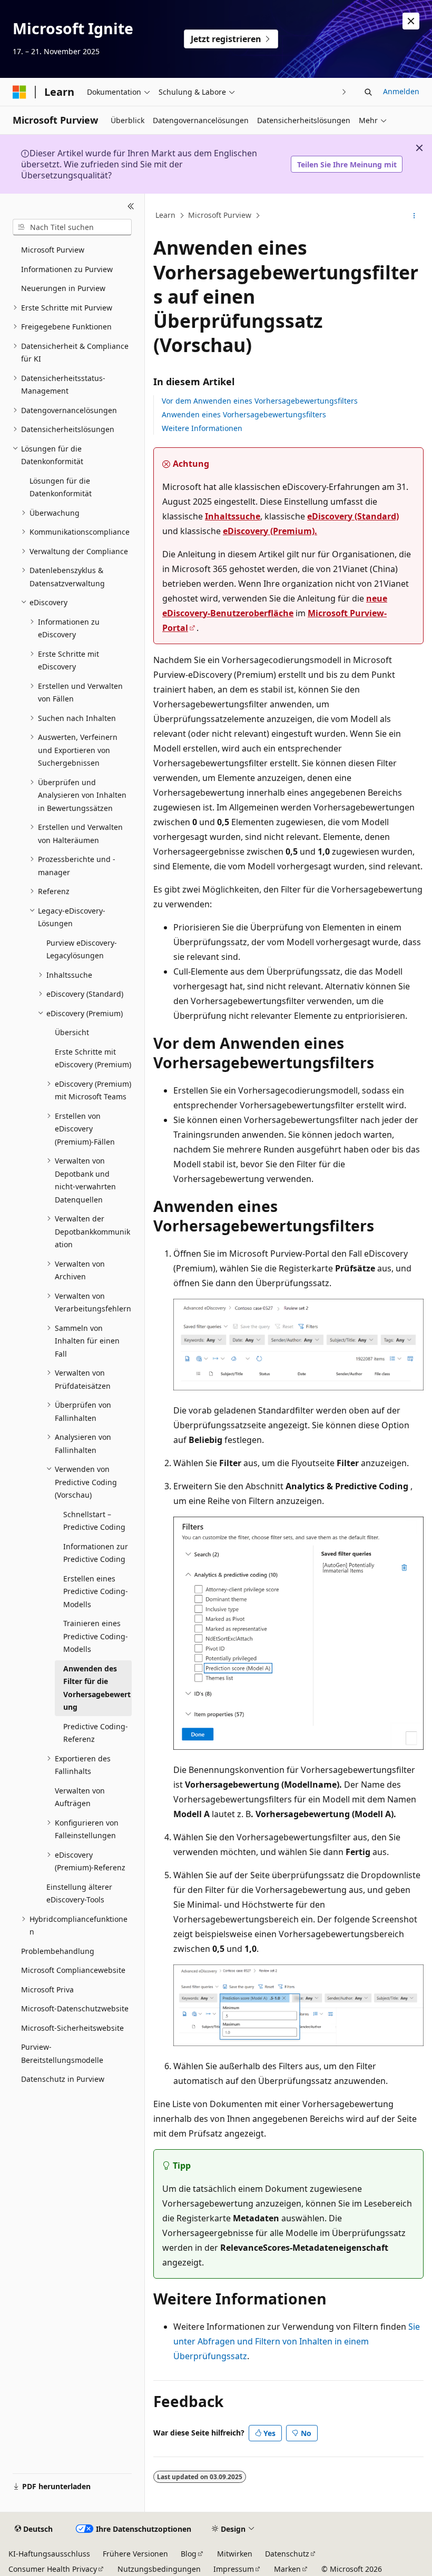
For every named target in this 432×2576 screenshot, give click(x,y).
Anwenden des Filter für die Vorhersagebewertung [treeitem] (97, 1688)
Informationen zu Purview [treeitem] (67, 269)
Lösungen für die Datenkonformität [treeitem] (61, 487)
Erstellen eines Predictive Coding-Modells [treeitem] (96, 1591)
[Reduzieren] (131, 206)
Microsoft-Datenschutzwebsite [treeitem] (75, 2008)
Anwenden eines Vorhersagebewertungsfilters (244, 414)
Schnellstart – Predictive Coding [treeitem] (94, 1521)
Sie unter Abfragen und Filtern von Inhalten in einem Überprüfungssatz (297, 2341)
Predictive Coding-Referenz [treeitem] (96, 1733)
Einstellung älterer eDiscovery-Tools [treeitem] (79, 1893)
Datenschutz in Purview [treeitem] (63, 2079)
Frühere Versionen (135, 2554)
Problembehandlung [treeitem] (58, 1951)
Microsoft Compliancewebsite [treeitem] (73, 1970)
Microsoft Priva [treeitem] (47, 1989)
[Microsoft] (19, 92)
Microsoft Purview (220, 215)
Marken (287, 2569)
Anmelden (401, 91)
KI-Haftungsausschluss (49, 2554)
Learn (165, 215)
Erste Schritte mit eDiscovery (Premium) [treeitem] (93, 1058)
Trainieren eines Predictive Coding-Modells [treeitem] (96, 1636)
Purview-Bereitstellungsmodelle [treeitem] (62, 2053)
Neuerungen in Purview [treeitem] (63, 288)
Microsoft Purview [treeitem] (53, 250)
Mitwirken (235, 2554)
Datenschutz (287, 2554)
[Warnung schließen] (411, 21)
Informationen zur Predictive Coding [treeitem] (96, 1553)
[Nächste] (344, 92)
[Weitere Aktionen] (414, 216)
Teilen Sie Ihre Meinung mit (347, 164)
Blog (189, 2554)
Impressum (234, 2569)
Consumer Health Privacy (53, 2569)
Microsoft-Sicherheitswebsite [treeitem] (72, 2028)
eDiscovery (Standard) (353, 516)
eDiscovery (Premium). (270, 531)
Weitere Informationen (202, 428)
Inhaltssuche (233, 516)
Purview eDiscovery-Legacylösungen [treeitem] (82, 949)
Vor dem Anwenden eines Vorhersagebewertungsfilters (260, 401)
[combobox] (72, 227)
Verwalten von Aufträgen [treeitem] (80, 1797)
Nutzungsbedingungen (159, 2569)
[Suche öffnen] (368, 92)
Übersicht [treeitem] (72, 1032)
